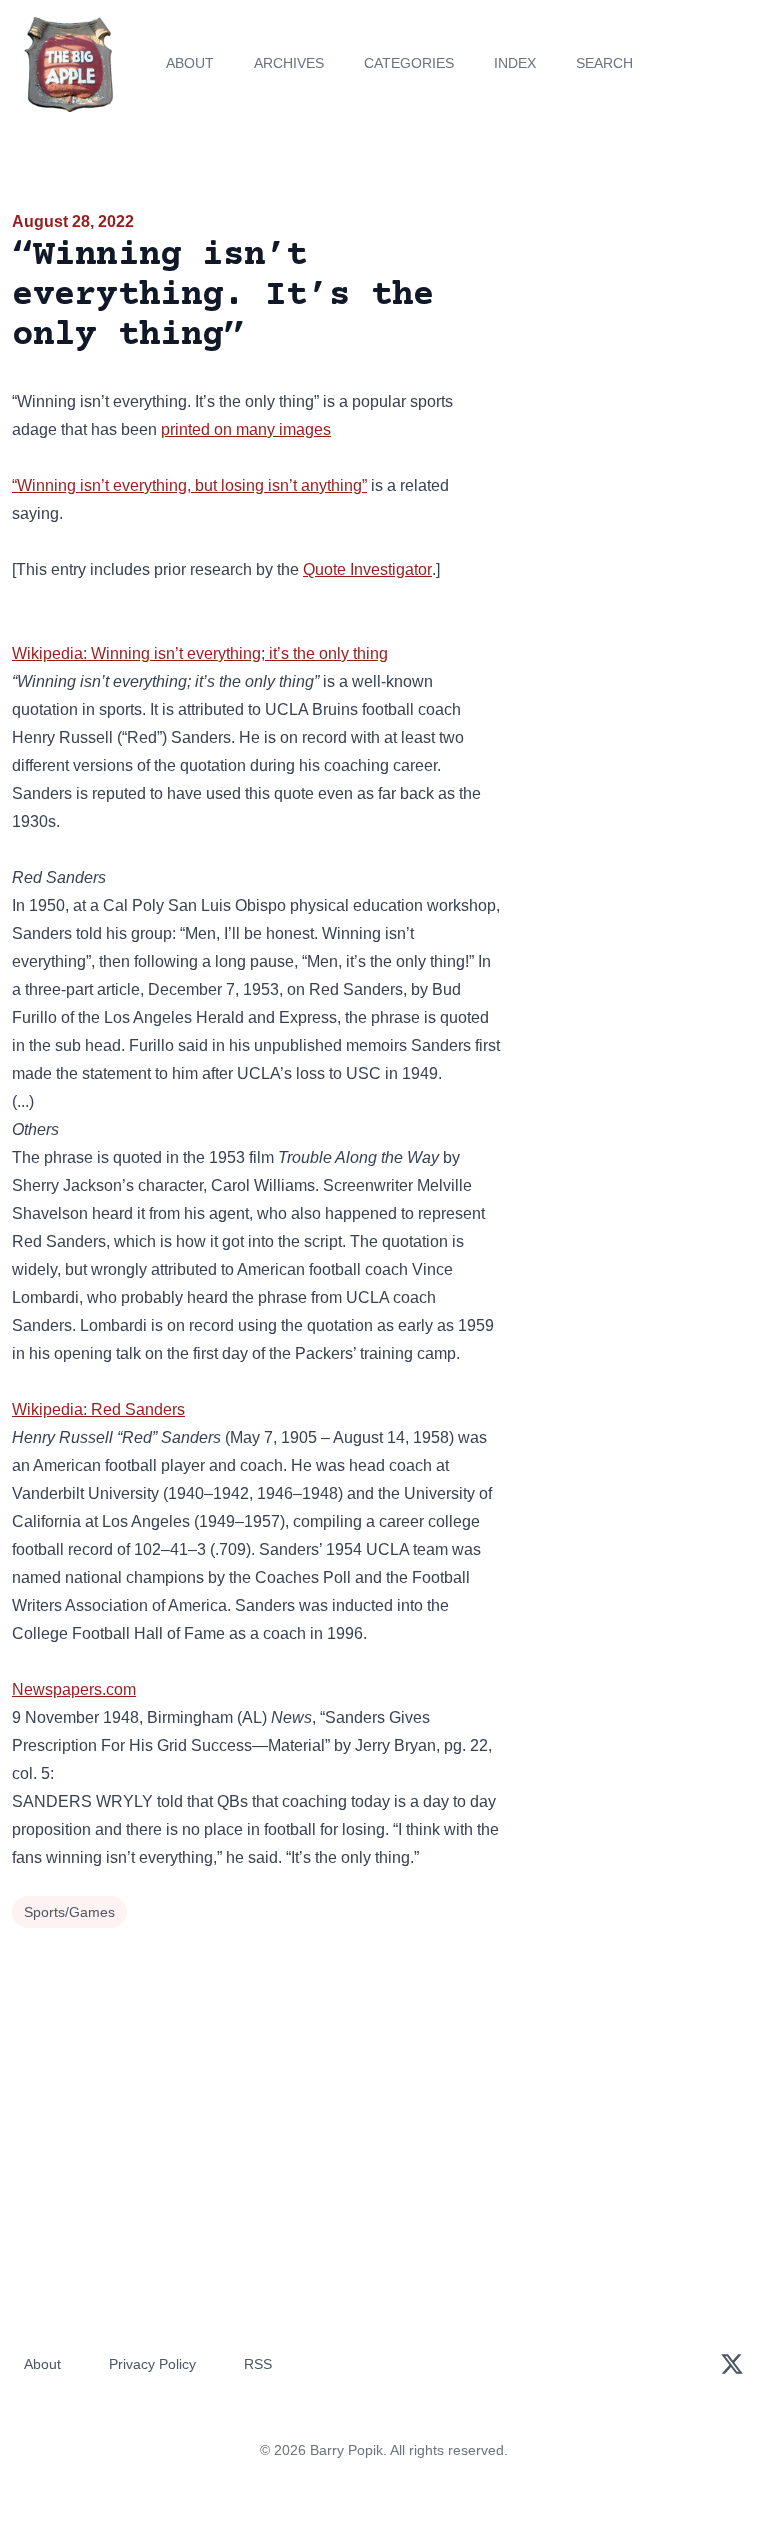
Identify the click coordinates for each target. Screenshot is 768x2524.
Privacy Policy (152, 2364)
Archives (289, 63)
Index (515, 63)
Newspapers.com (74, 1689)
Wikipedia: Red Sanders (98, 1409)
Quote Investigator (367, 569)
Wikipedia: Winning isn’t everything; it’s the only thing (200, 653)
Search (604, 63)
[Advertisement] (640, 324)
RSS (258, 2364)
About (190, 63)
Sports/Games (69, 1912)
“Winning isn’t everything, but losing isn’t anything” (189, 485)
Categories (409, 63)
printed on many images (246, 429)
